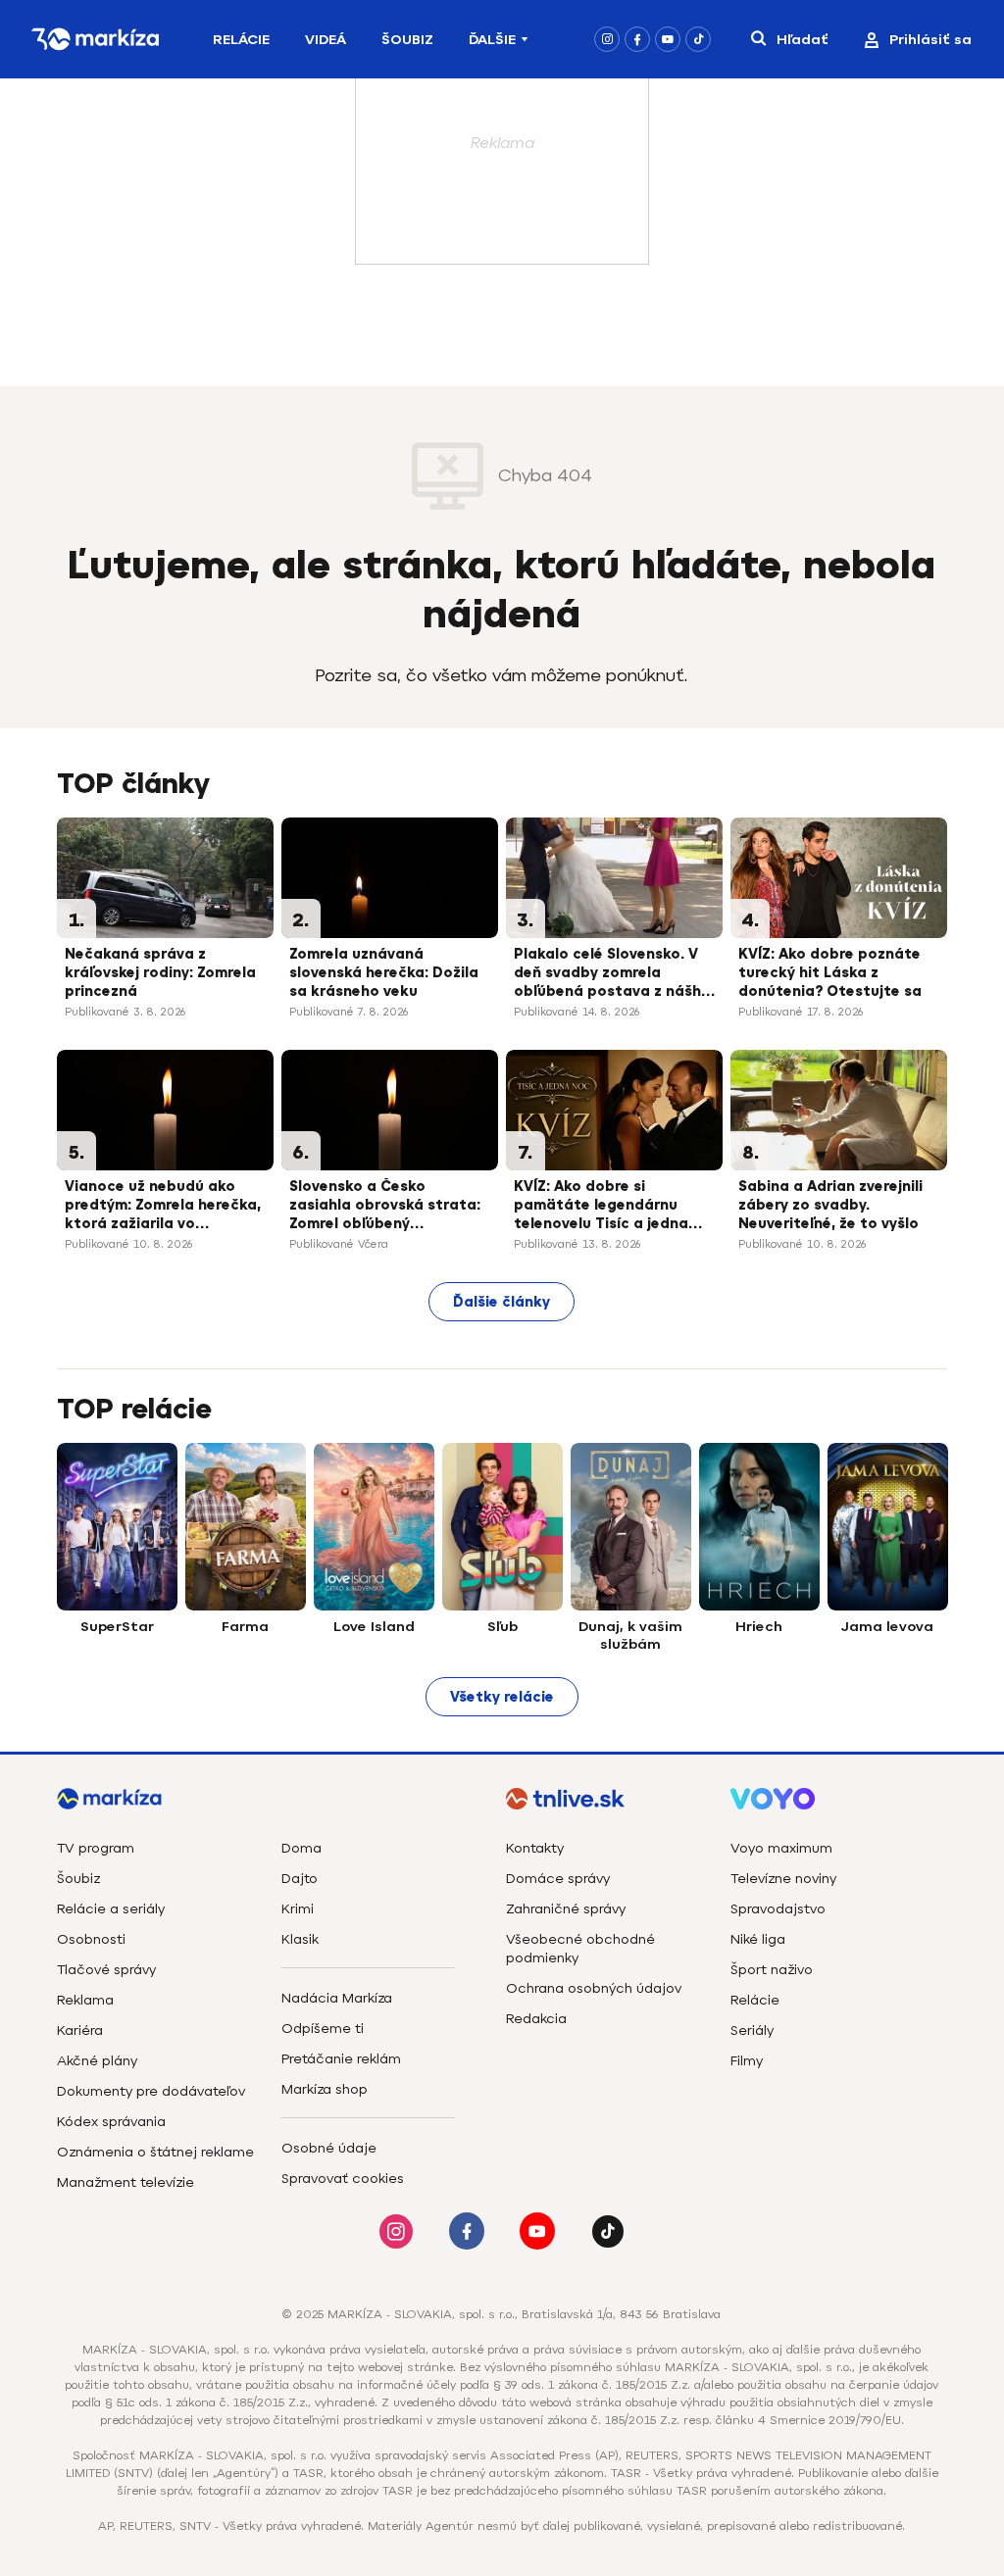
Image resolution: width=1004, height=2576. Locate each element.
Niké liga (758, 1939)
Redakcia (536, 2019)
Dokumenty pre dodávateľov (151, 2091)
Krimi (298, 1909)
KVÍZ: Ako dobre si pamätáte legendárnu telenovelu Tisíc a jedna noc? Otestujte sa (601, 1207)
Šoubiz (407, 40)
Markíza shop (325, 2089)
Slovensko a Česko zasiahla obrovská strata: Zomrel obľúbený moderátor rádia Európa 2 (385, 1207)
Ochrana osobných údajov (594, 1988)
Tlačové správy (106, 1970)
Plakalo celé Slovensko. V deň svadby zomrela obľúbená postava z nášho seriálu (612, 974)
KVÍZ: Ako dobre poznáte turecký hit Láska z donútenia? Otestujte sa (830, 973)
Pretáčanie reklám (341, 2059)
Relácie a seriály (111, 1909)
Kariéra (80, 2031)
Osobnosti (91, 1939)
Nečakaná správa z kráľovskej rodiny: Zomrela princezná (160, 973)
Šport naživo (772, 1970)
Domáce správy (558, 1879)
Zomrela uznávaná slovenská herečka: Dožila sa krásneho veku (384, 973)
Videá (326, 40)
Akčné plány (97, 2061)
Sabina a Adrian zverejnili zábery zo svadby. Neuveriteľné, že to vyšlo (830, 1205)
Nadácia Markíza (337, 1998)
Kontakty (535, 1848)
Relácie (241, 40)
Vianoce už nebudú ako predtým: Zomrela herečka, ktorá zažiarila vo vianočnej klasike (163, 1207)
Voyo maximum (781, 1848)
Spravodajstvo (778, 1909)
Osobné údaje (329, 2148)
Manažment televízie (125, 2182)
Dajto (300, 1879)
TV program (96, 1848)
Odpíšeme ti (323, 2029)
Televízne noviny (783, 1879)
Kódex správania (111, 2122)
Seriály (752, 2031)
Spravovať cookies (343, 2179)
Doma (301, 1848)
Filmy (747, 2061)
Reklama (85, 2000)
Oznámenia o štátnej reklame (155, 2152)
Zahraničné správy (566, 1909)
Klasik (300, 1939)
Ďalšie (492, 40)
